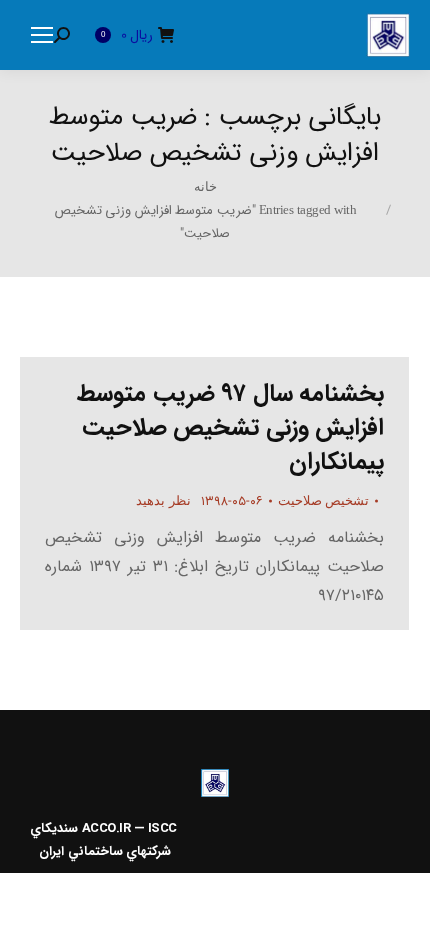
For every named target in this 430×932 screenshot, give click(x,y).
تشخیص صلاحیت (324, 500)
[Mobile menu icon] (42, 35)
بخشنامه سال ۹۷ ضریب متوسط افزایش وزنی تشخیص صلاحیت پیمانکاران (230, 428)
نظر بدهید (163, 500)
